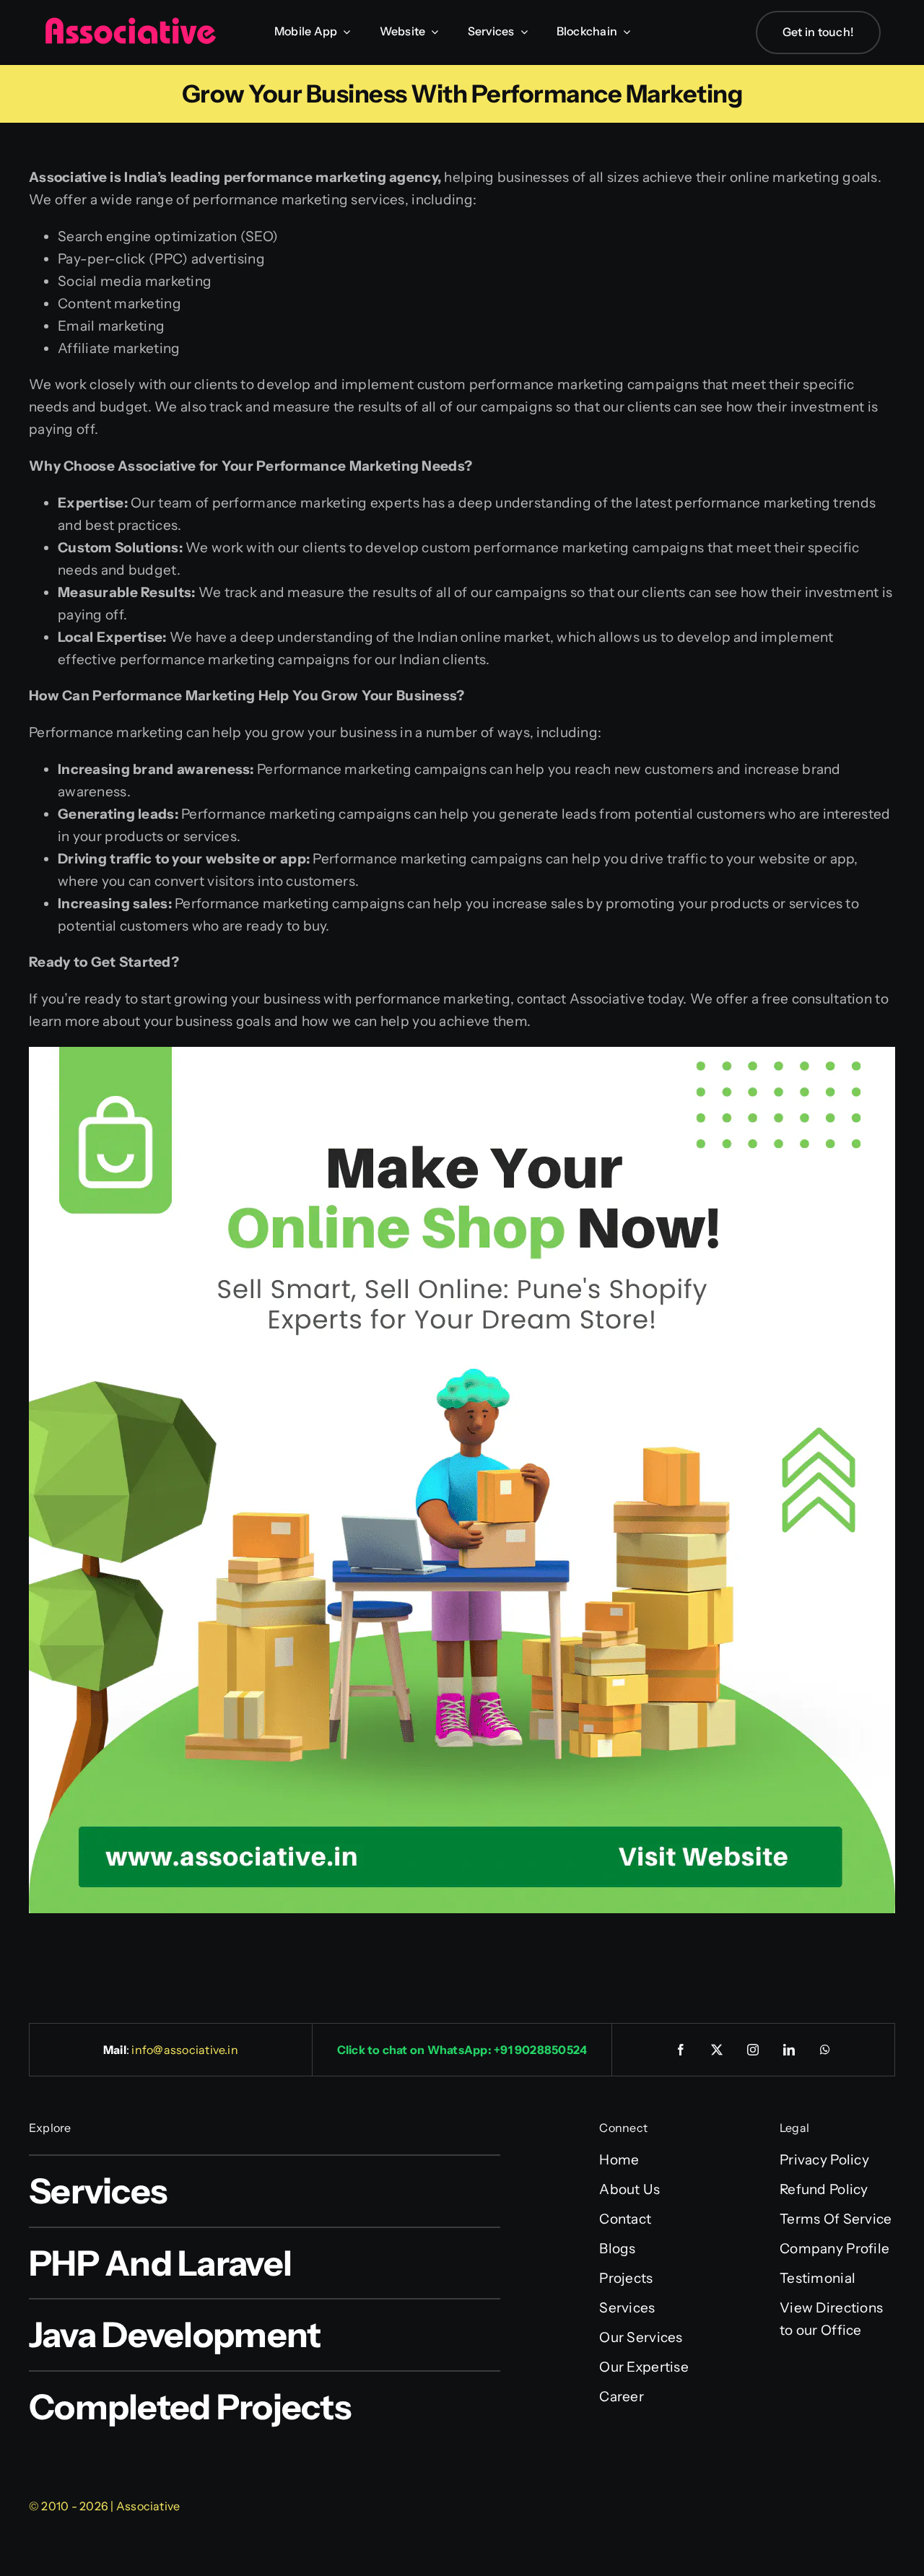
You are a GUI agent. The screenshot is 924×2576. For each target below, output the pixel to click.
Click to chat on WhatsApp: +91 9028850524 (462, 2050)
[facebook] (681, 2050)
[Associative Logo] (130, 23)
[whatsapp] (826, 2050)
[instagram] (754, 2050)
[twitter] (718, 2050)
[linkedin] (790, 2050)
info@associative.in (185, 2050)
